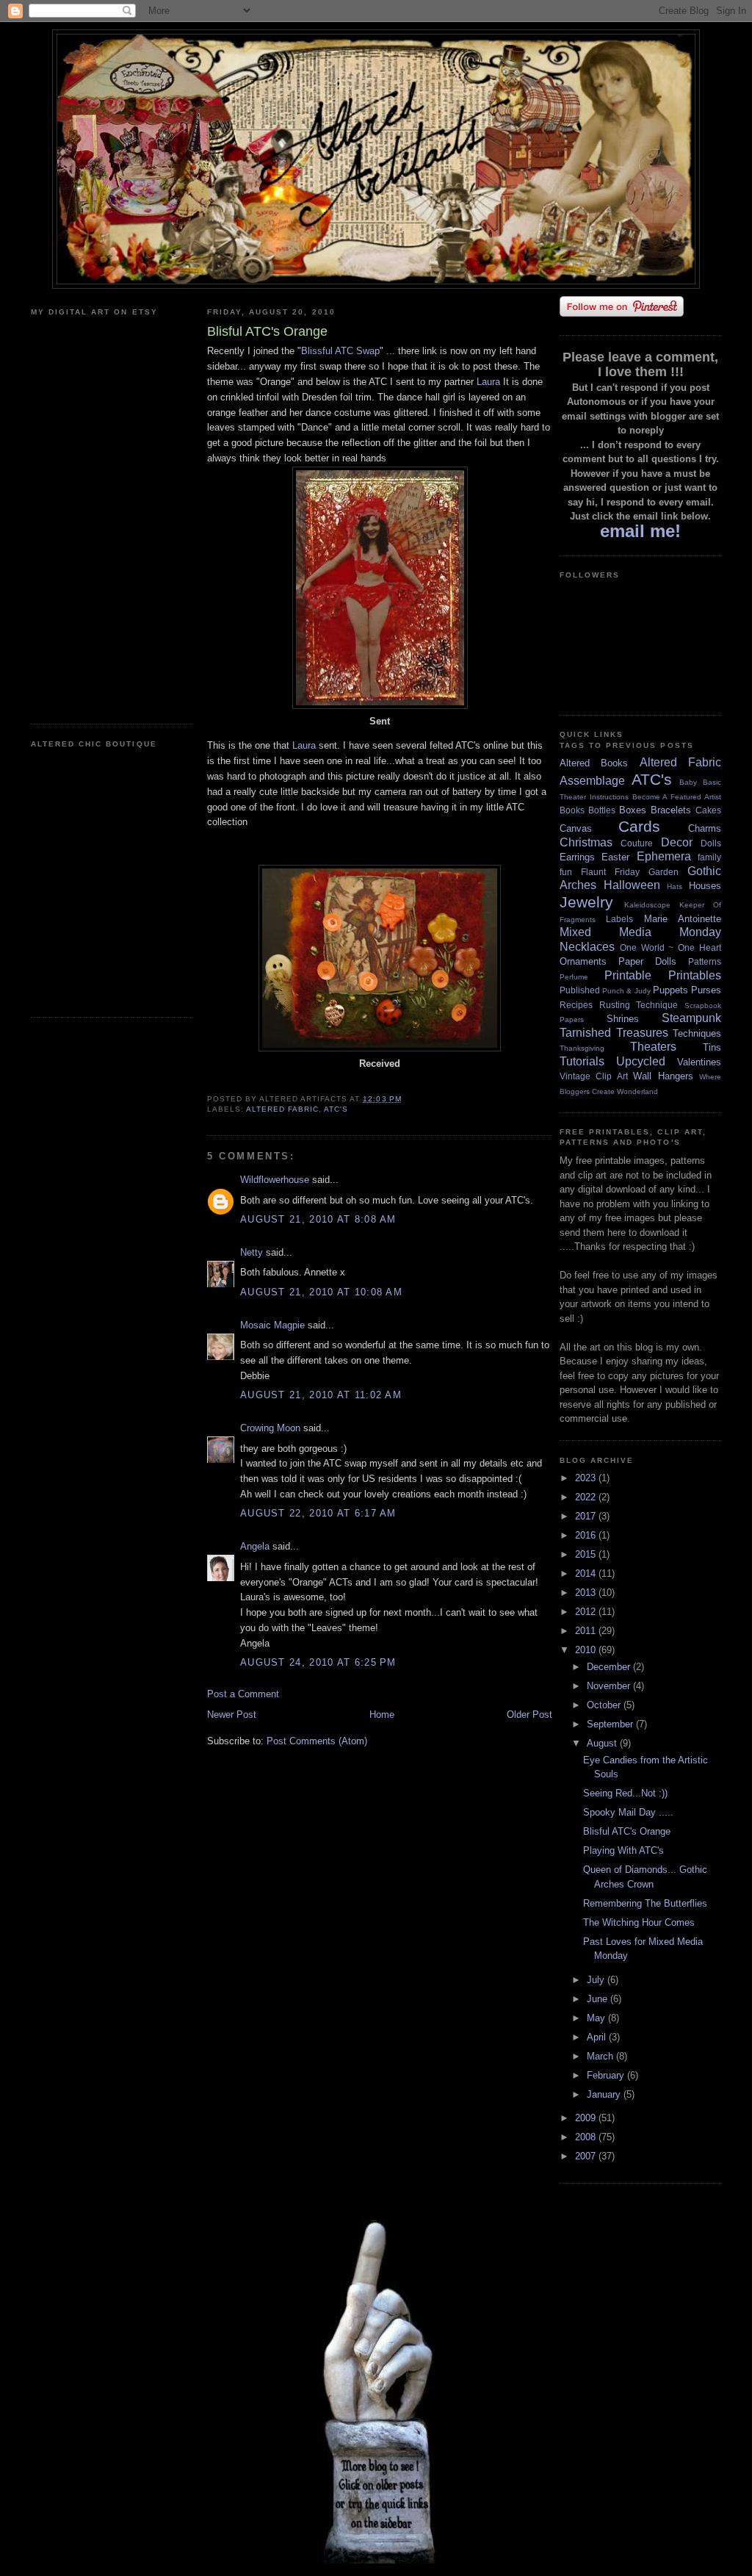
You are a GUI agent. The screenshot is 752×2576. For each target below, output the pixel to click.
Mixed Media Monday (640, 932)
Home (382, 1715)
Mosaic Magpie (272, 1325)
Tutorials (582, 1061)
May (597, 2018)
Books (572, 810)
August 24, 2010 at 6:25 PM (318, 1662)
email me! (640, 531)
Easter (615, 857)
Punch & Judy (626, 991)
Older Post (529, 1715)
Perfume (574, 977)
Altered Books (594, 763)
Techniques (697, 1033)
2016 (587, 1535)
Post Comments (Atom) (317, 1741)
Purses (706, 990)
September (611, 1724)
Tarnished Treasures (614, 1033)
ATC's (336, 1109)
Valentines (699, 1062)
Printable (628, 975)
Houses (705, 886)
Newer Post (232, 1715)
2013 (587, 1593)
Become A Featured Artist (677, 797)
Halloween (632, 885)
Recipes (576, 1005)
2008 (587, 2137)
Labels (619, 919)
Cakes (708, 810)
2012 (587, 1612)
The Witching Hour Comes (639, 1922)
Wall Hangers (663, 1076)
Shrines (623, 1019)
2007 (587, 2156)
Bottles (602, 810)
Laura (488, 382)
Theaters (653, 1047)
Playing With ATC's (623, 1850)
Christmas (586, 842)
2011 (587, 1631)
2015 (587, 1554)
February (607, 2075)
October (605, 1705)
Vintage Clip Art (594, 1076)
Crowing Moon (270, 1428)
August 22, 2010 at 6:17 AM (318, 1513)
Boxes (633, 810)
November (610, 1686)
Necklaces (587, 947)
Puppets (670, 990)
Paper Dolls (647, 961)
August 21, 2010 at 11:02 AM (321, 1395)
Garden (664, 872)
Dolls (711, 843)
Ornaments (583, 961)
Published (580, 990)
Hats (675, 886)
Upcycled (641, 1061)
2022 (587, 1497)
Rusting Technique (639, 1005)
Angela (255, 1546)
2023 (587, 1478)
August (603, 1743)
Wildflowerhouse (275, 1180)
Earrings (577, 857)
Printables (695, 975)
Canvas (576, 828)
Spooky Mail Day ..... (628, 1812)
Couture (637, 843)
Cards (639, 826)
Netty (252, 1252)
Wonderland (637, 1091)
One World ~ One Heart (670, 947)
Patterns (705, 961)
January (605, 2094)
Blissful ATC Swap (340, 351)
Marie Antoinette (683, 919)
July (597, 1980)
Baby (688, 782)
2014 (587, 1573)
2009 (587, 2118)
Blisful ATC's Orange (627, 1831)
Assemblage (592, 781)
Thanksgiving (582, 1048)
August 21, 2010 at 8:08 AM (318, 1219)
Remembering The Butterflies (645, 1903)
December (610, 1667)
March (601, 2056)
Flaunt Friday (610, 872)
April (598, 2037)
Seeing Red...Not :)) (625, 1793)
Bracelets (671, 810)
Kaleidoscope (647, 905)
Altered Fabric (282, 1109)
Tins (712, 1047)
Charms (705, 828)
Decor (677, 842)
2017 (587, 1516)
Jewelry (586, 902)
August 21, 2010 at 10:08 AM (321, 1292)
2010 (587, 1650)
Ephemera (664, 856)
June (599, 1999)
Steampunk (691, 1018)
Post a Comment (243, 1694)
